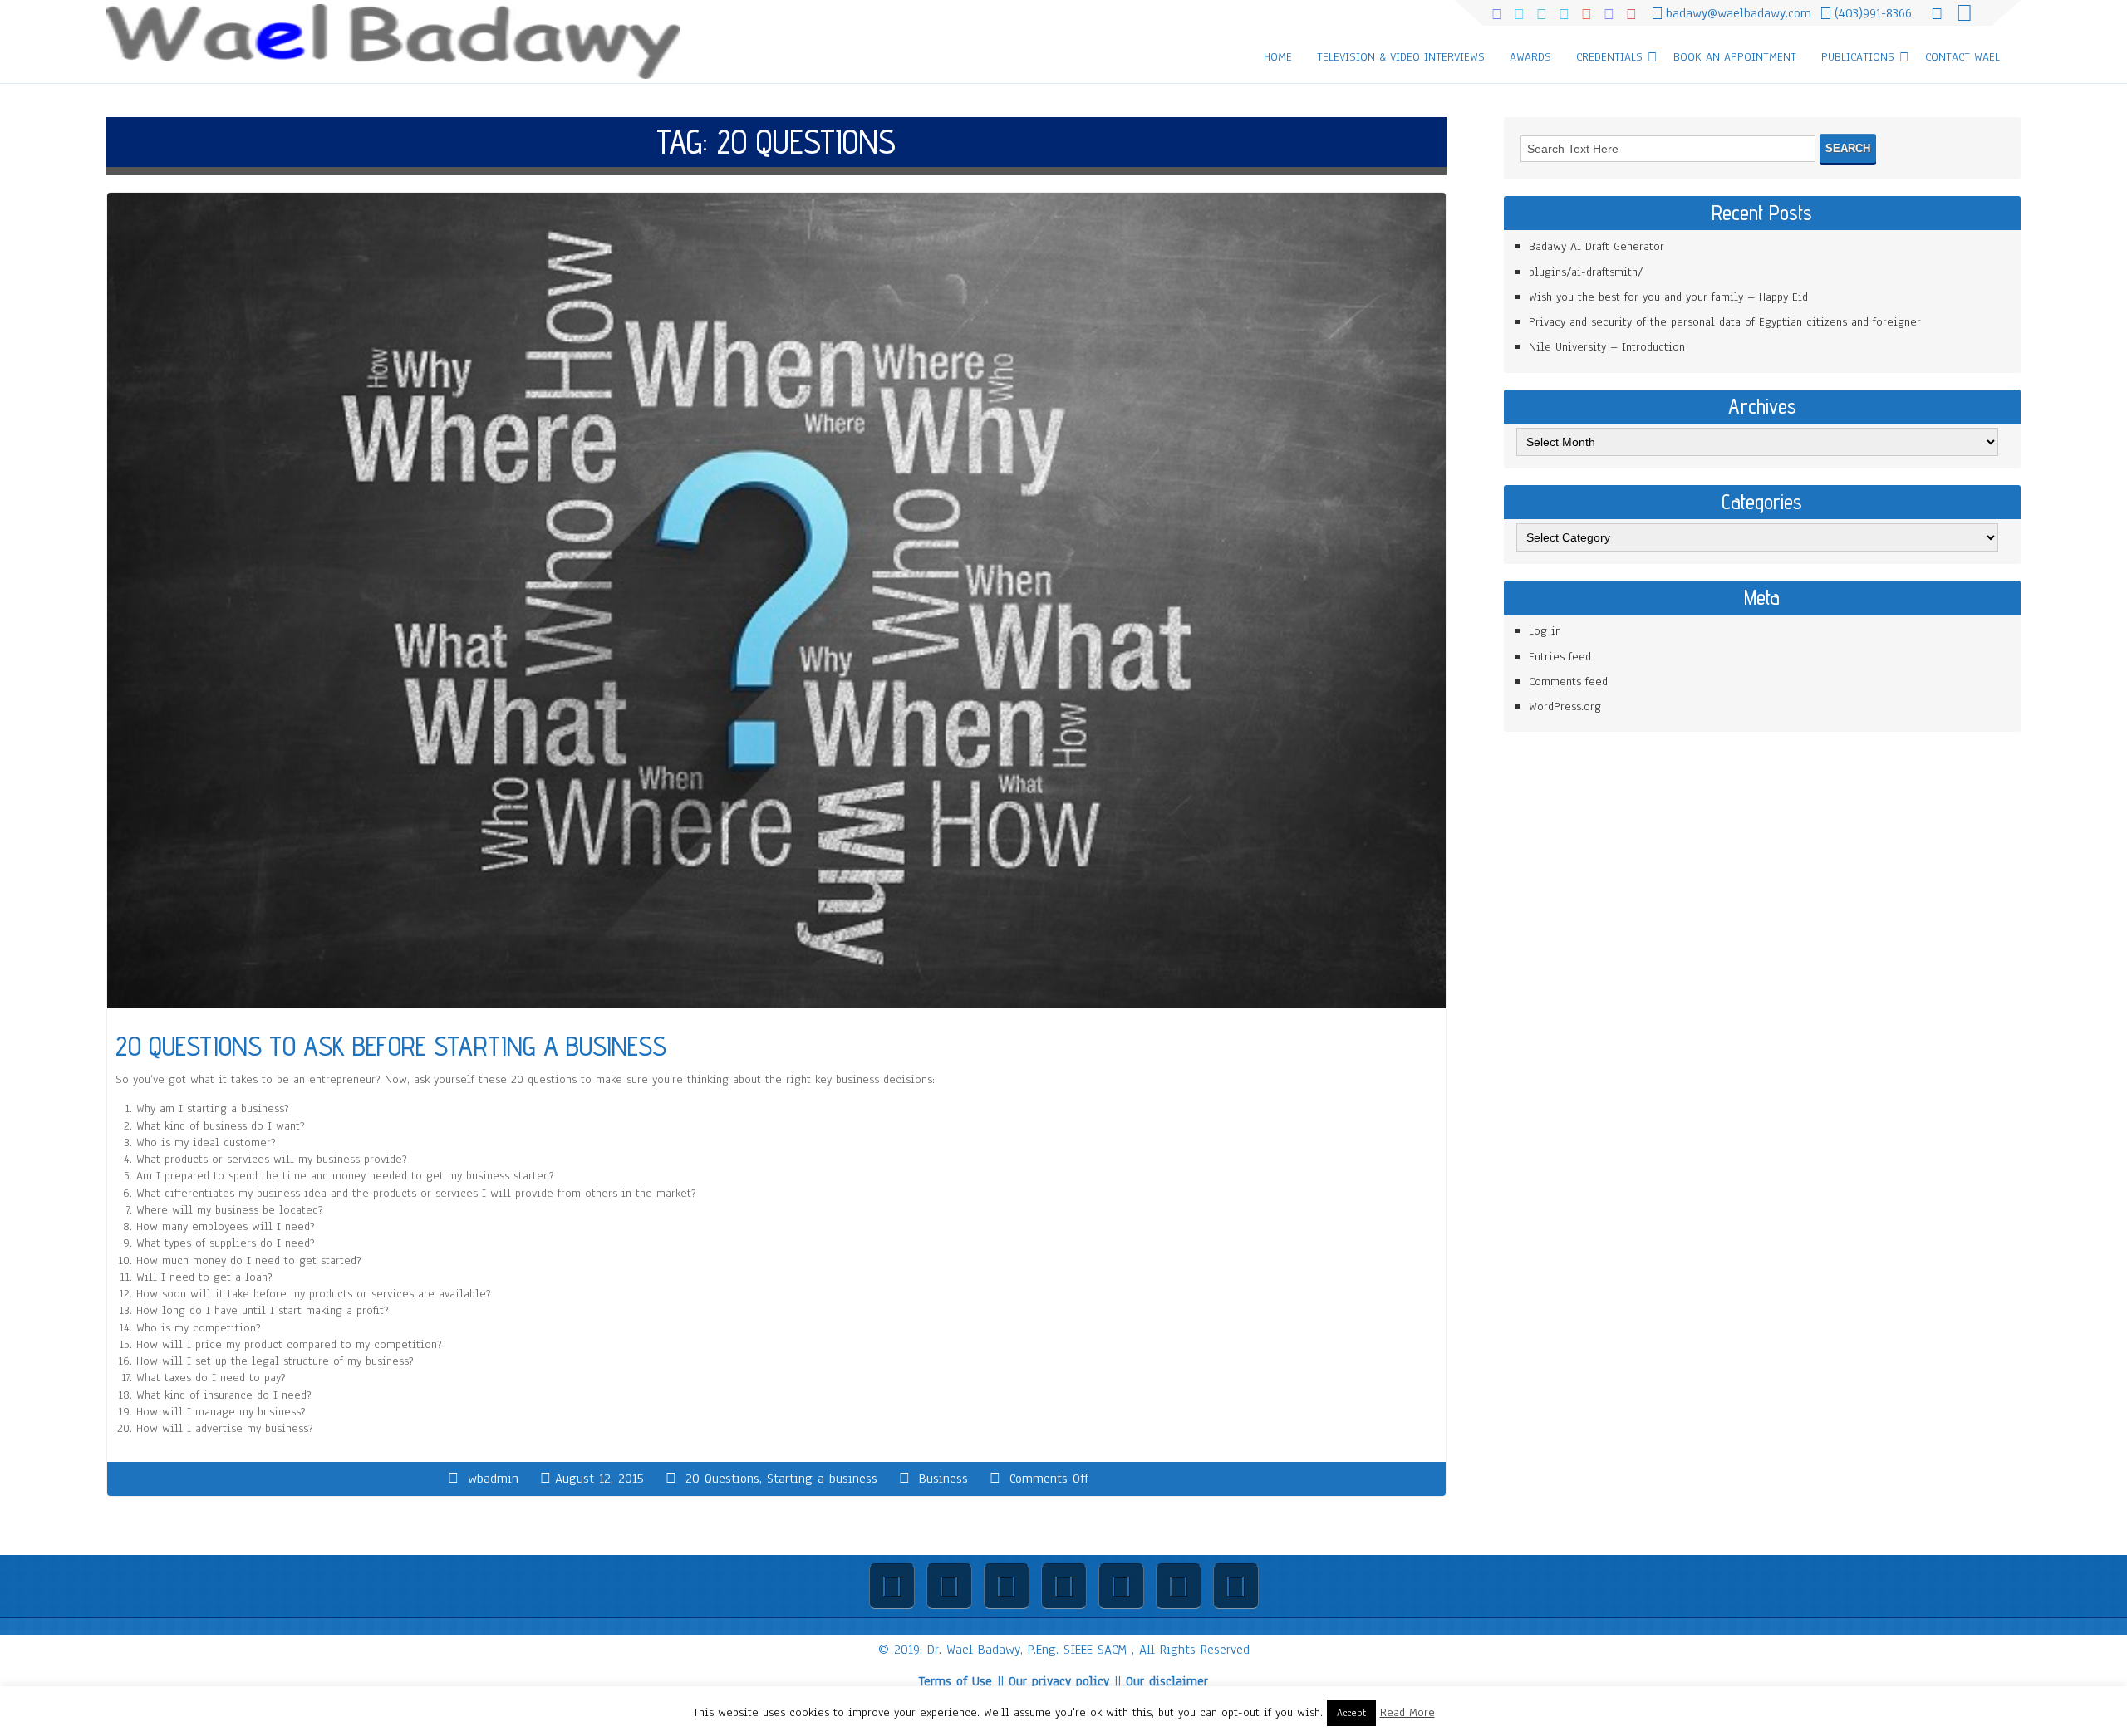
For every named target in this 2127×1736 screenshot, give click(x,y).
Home (1278, 57)
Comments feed (1568, 682)
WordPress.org (1565, 706)
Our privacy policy (1059, 1681)
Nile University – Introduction (1607, 347)
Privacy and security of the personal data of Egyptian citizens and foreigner (1725, 322)
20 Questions (722, 1479)
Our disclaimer (1167, 1681)
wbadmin (493, 1479)
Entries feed (1560, 657)
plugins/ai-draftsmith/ (1586, 272)
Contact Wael (1962, 57)
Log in (1545, 631)
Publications (1858, 57)
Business (943, 1479)
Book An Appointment (1735, 57)
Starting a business (822, 1479)
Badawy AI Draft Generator (1596, 246)
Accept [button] (1351, 1713)
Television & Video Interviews (1401, 57)
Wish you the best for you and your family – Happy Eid (1668, 297)
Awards (1530, 57)
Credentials (1609, 57)
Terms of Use (955, 1681)
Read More (1407, 1712)
